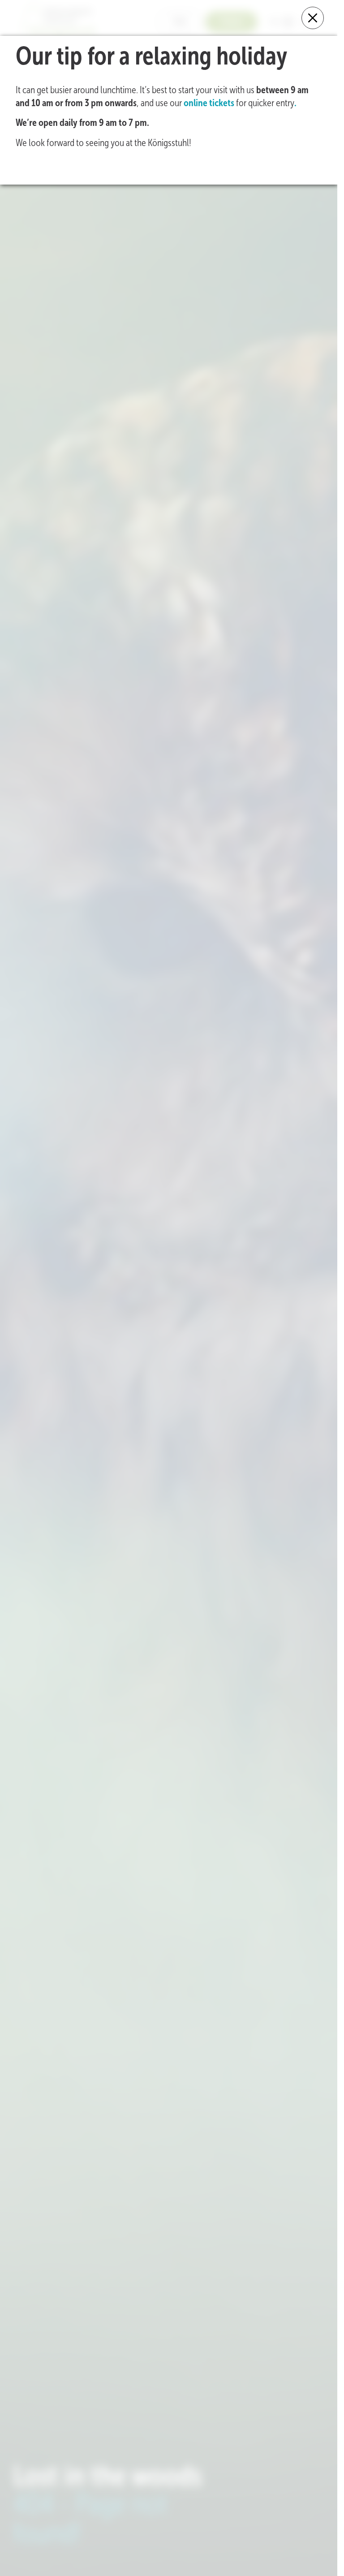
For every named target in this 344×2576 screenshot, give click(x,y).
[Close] (313, 18)
